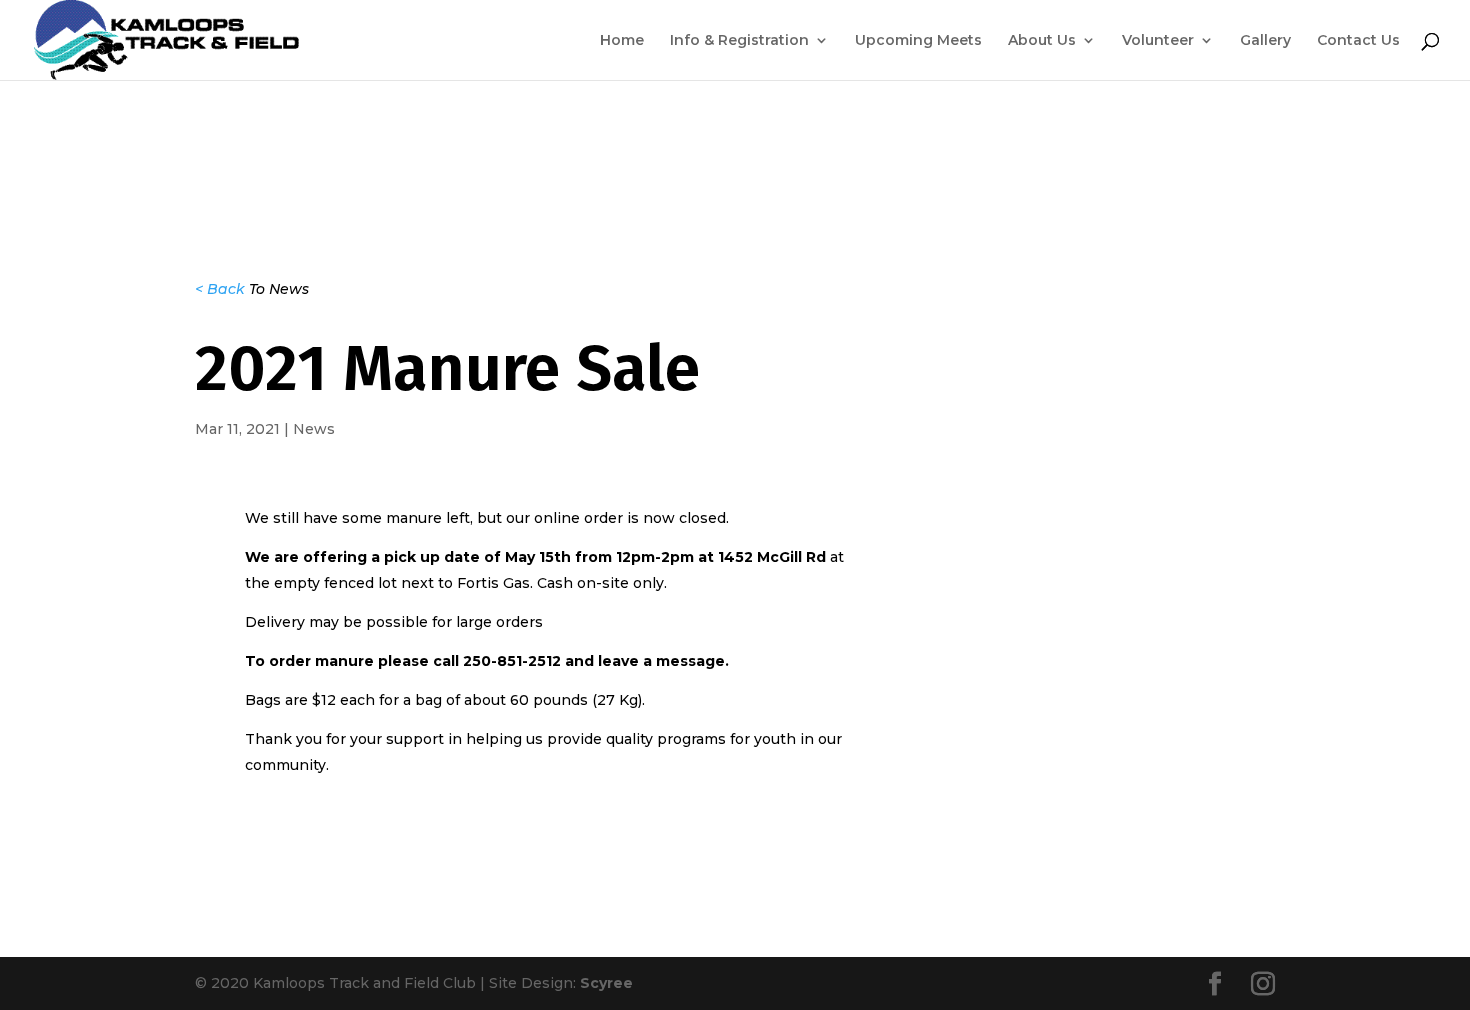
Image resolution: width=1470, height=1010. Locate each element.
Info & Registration (739, 41)
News (314, 429)
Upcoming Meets (918, 41)
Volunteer (1158, 41)
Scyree (606, 983)
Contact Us (1358, 41)
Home (622, 41)
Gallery (1265, 41)
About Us (1042, 41)
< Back (220, 289)
